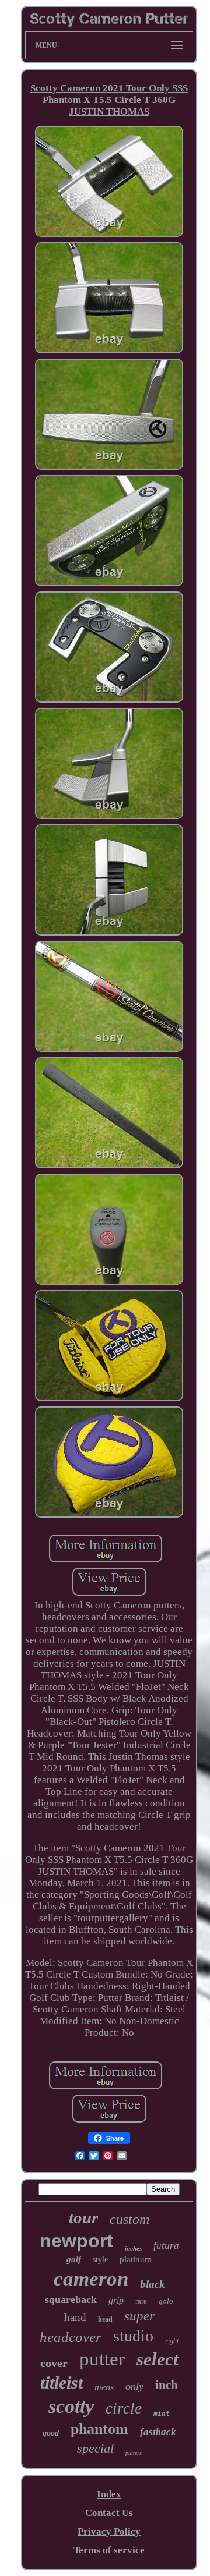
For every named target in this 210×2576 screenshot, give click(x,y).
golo (166, 2301)
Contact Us (109, 2513)
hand (75, 2317)
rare (141, 2301)
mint (162, 2414)
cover (54, 2363)
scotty (71, 2406)
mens (104, 2387)
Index (109, 2494)
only (134, 2386)
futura (166, 2246)
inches (133, 2248)
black (153, 2284)
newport (76, 2241)
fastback (158, 2432)
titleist (62, 2382)
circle (124, 2408)
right (172, 2341)
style (100, 2260)
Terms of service (109, 2550)
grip (116, 2300)
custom (129, 2219)
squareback (71, 2299)
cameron (91, 2279)
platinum (136, 2259)
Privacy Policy (109, 2531)
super (139, 2316)
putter (102, 2359)
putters (134, 2453)
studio (133, 2336)
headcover (71, 2337)
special (95, 2448)
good (51, 2433)
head (105, 2319)
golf (74, 2259)
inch (167, 2385)
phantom (99, 2429)
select (157, 2359)
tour (83, 2217)
